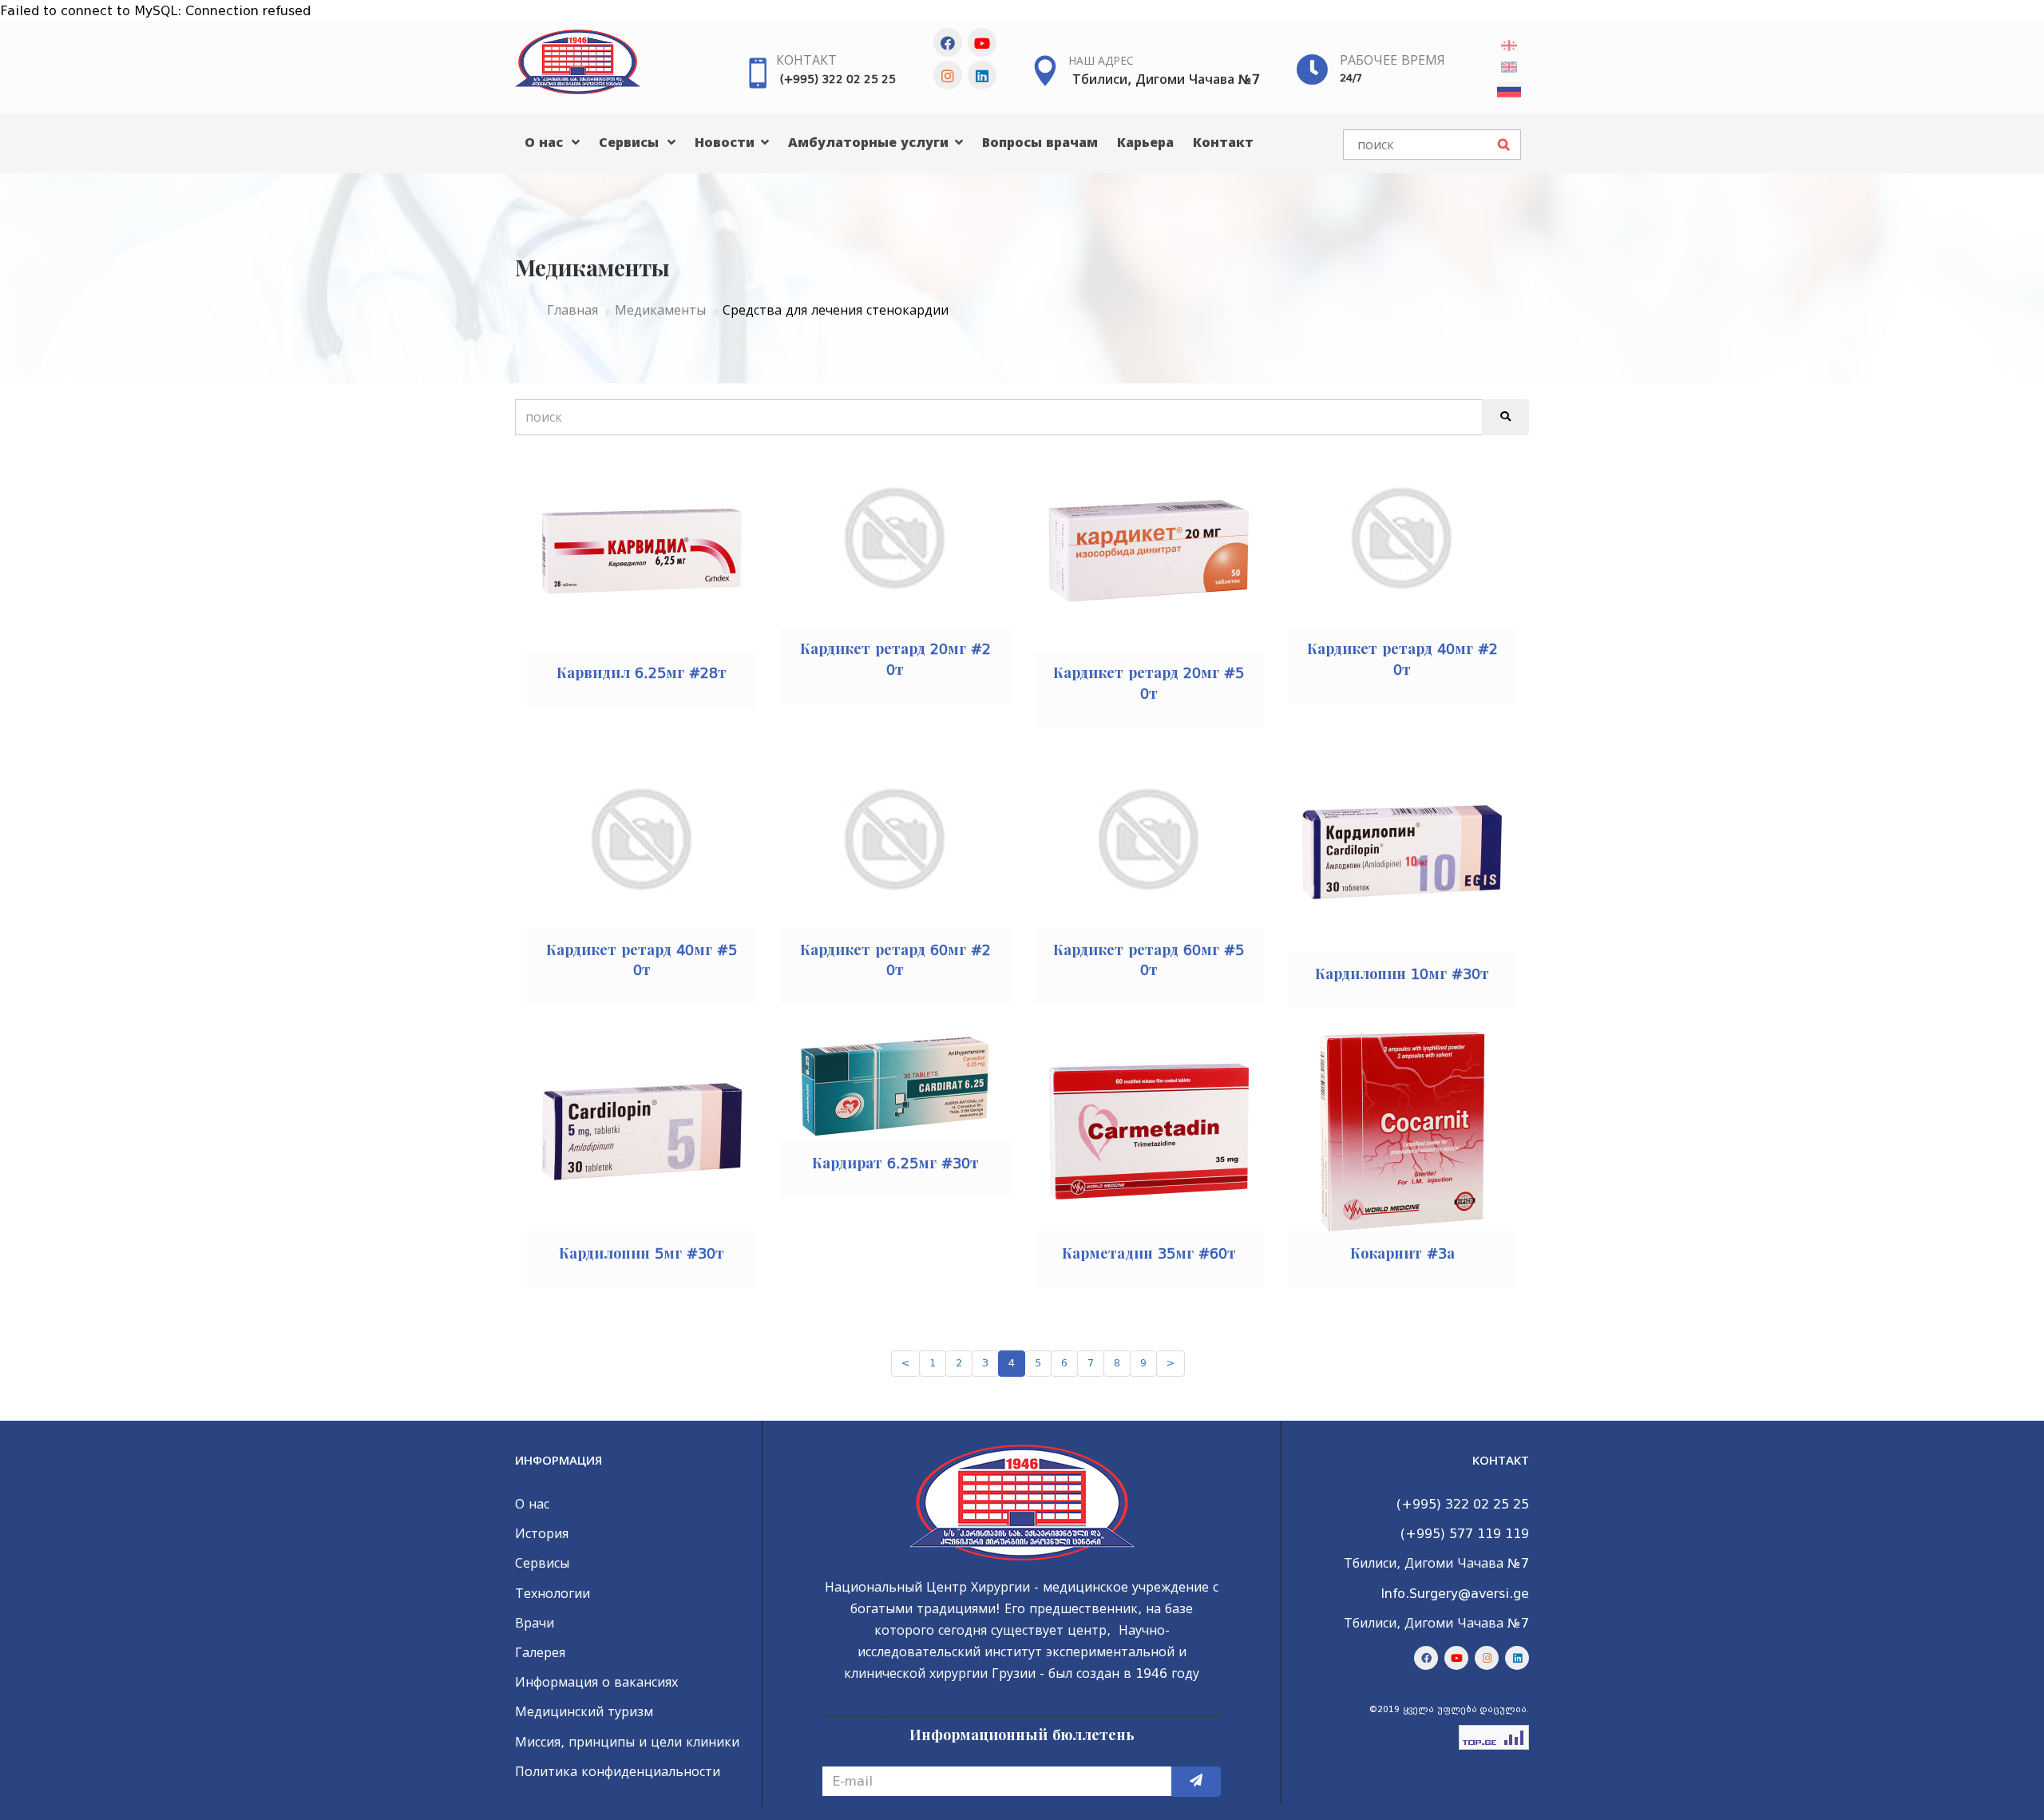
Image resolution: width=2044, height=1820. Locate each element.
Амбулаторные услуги (870, 143)
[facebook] (948, 42)
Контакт (806, 60)
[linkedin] (982, 75)
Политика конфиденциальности (618, 1772)
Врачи (535, 1623)
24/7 (1351, 78)
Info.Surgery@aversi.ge (1455, 1594)
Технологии (553, 1594)
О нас (546, 143)
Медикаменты (660, 310)
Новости (727, 143)
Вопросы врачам (1040, 143)
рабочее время (1392, 60)
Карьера (1145, 143)
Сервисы (631, 143)
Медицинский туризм (584, 1712)
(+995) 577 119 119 (1465, 1534)
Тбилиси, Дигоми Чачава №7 (1166, 79)
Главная (572, 310)
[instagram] (948, 75)
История (542, 1534)
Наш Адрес (1101, 61)
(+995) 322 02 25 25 (838, 79)
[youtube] (982, 42)
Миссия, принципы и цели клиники (627, 1742)
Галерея (540, 1653)
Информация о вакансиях (596, 1682)
